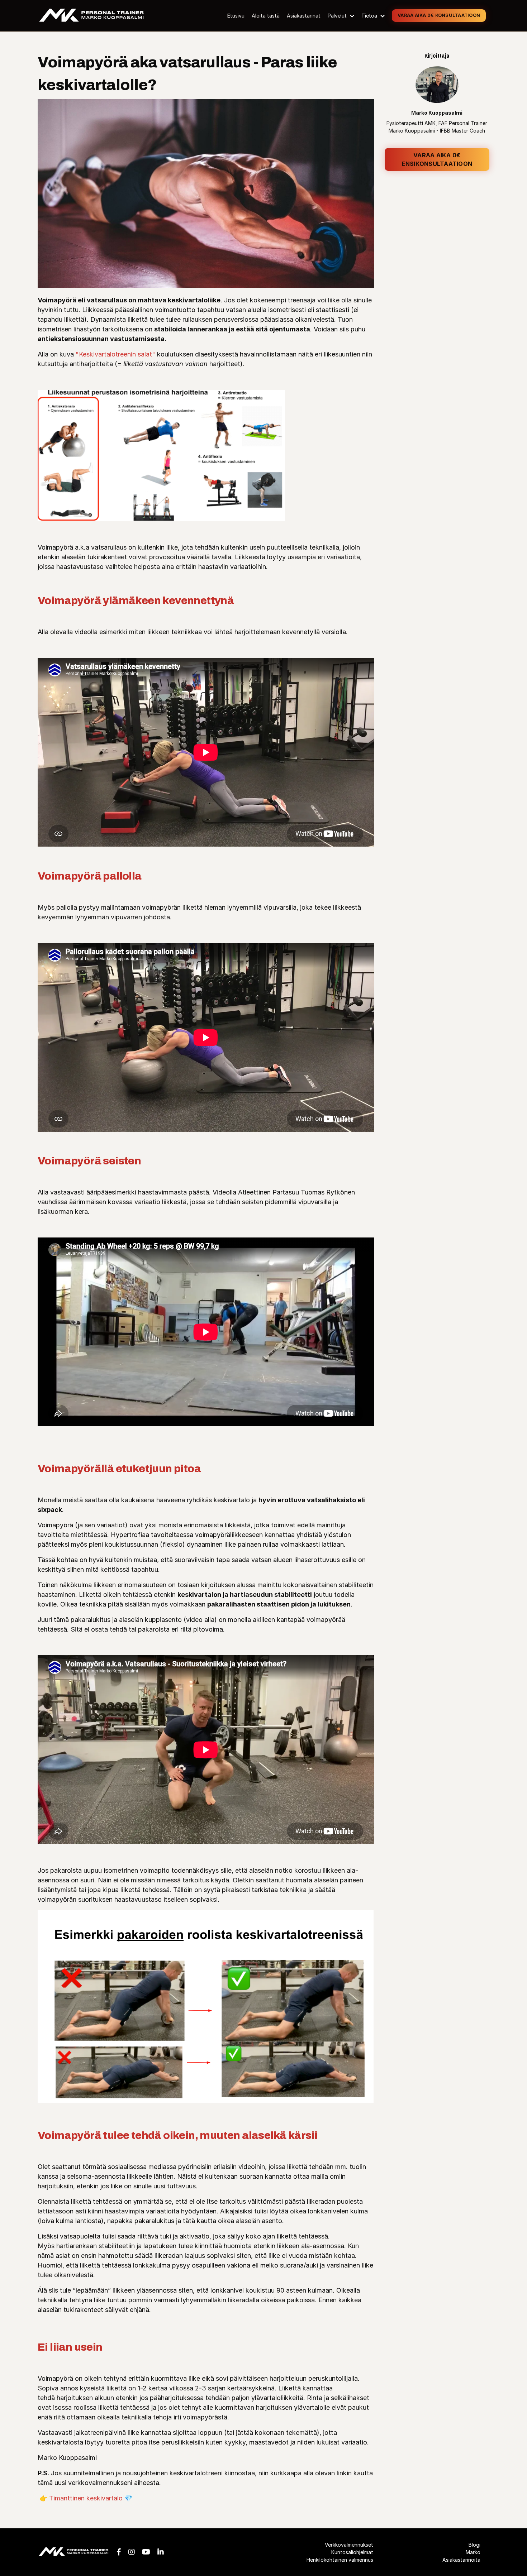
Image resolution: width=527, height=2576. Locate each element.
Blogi (474, 2545)
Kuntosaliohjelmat (352, 2552)
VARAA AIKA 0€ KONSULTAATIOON (439, 15)
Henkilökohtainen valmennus (340, 2560)
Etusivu (236, 16)
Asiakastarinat (304, 16)
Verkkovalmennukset (349, 2545)
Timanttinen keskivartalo (86, 2498)
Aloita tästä (266, 16)
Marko (473, 2552)
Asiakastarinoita (461, 2560)
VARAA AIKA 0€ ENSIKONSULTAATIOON (437, 159)
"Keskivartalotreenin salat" (115, 354)
